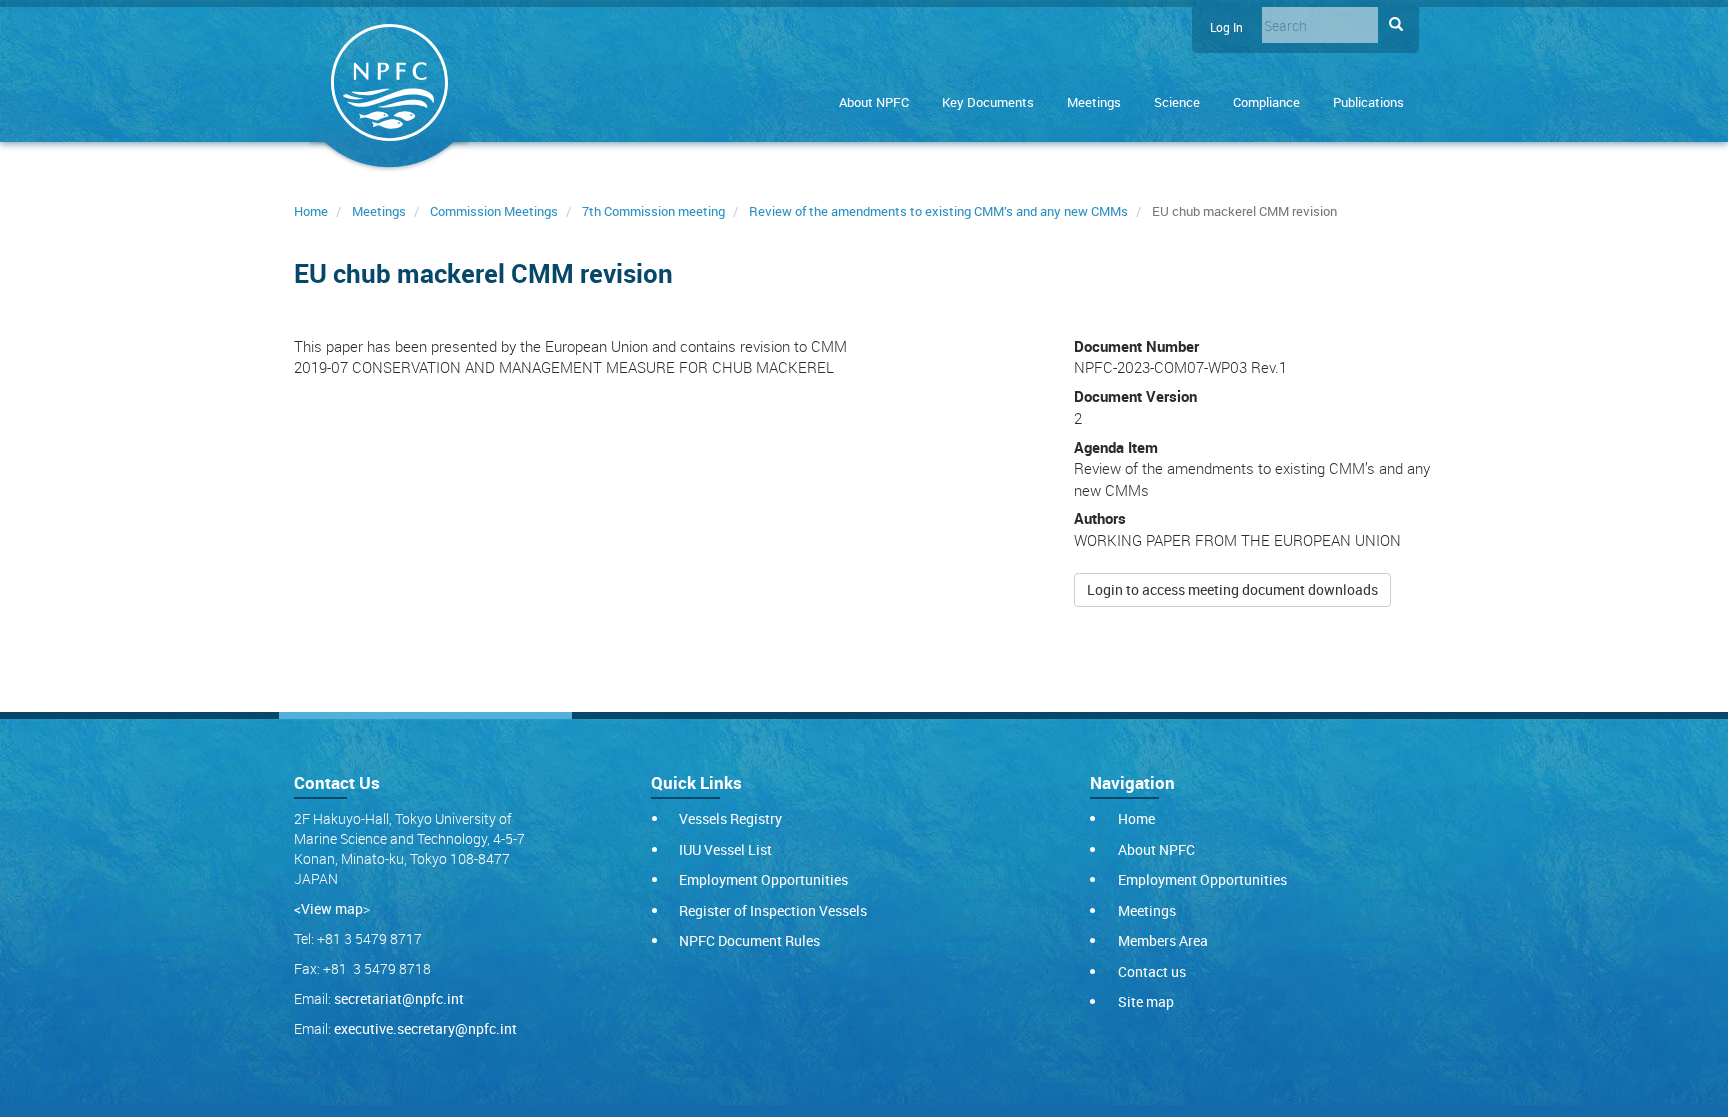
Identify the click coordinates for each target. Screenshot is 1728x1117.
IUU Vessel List (725, 849)
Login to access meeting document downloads (1232, 589)
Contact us (1152, 971)
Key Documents (988, 102)
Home (311, 211)
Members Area (1163, 940)
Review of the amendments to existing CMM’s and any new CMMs (938, 211)
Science (1177, 102)
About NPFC (874, 102)
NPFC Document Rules (749, 940)
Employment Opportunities (763, 879)
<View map (328, 908)
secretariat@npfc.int (399, 998)
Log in (1226, 27)
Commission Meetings (494, 211)
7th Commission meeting (653, 211)
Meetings (1094, 102)
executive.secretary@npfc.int (425, 1028)
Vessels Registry (730, 818)
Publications (1368, 102)
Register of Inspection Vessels (773, 910)
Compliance (1266, 102)
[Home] (389, 86)
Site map (1146, 1001)
